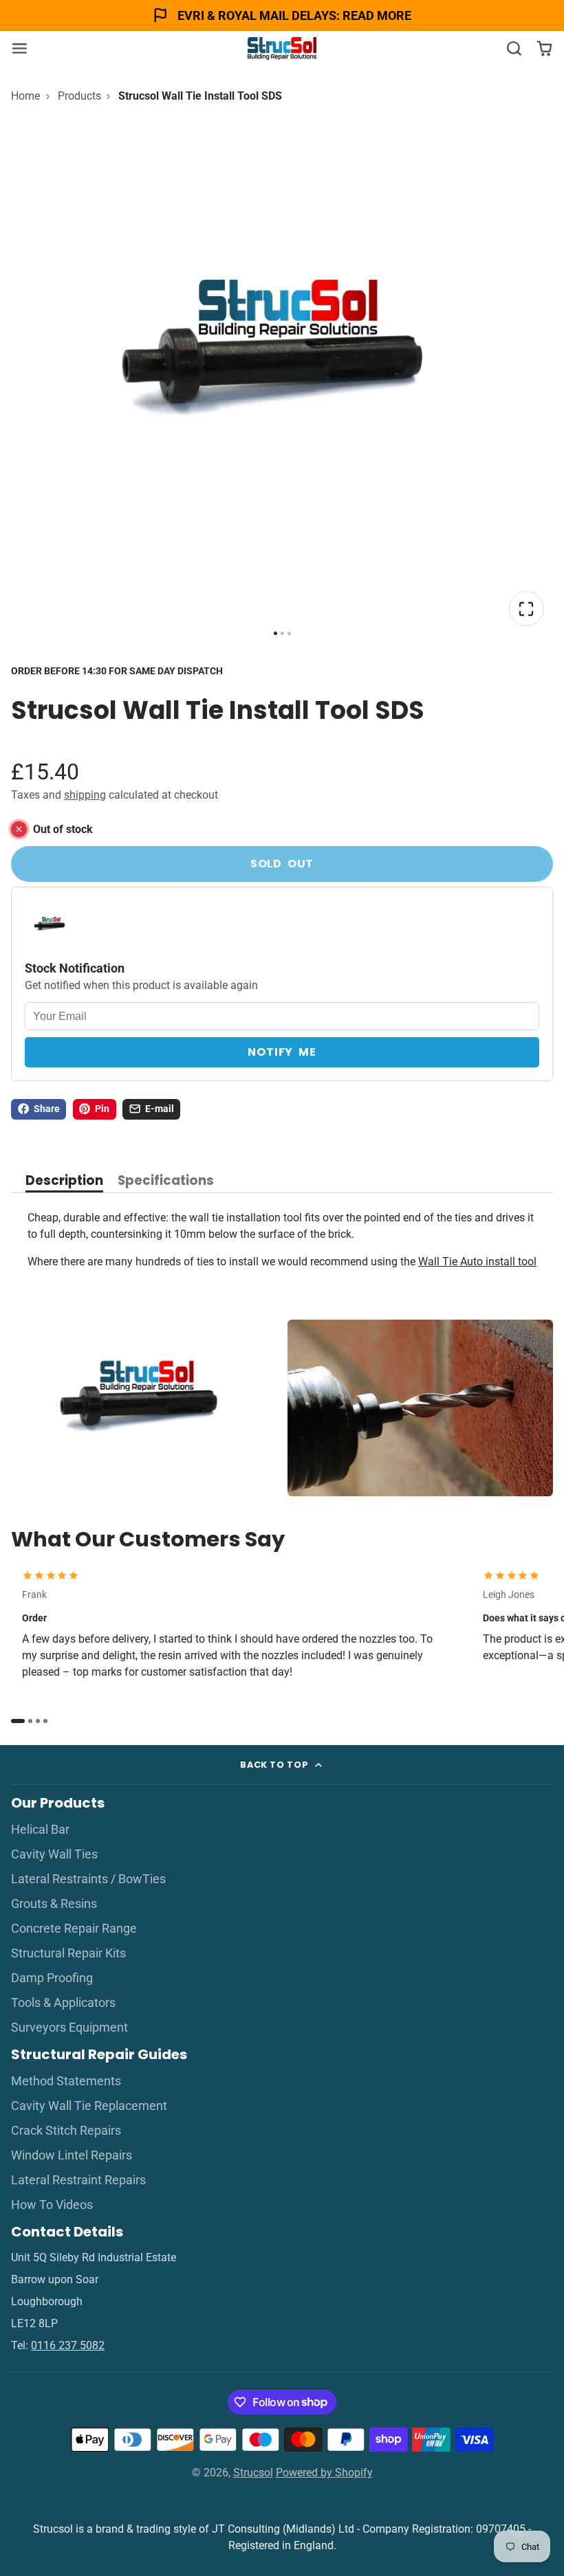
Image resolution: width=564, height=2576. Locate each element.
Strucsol (253, 2473)
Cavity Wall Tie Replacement (89, 2106)
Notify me (282, 1052)
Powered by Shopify (324, 2473)
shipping (85, 795)
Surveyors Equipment (69, 2028)
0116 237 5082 (68, 2345)
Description (64, 1182)
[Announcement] (282, 15)
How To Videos (52, 2205)
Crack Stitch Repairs (66, 2131)
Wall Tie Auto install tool (477, 1262)
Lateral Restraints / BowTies (88, 1879)
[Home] (282, 48)
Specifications (166, 1182)
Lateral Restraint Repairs (78, 2180)
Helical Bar (40, 1830)
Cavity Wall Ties (54, 1854)
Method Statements (66, 2081)
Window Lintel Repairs (72, 2155)
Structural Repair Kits (68, 1953)
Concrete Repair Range (74, 1929)
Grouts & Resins (54, 1904)
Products (79, 96)
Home (25, 96)
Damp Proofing (52, 1978)
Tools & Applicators (63, 2003)
